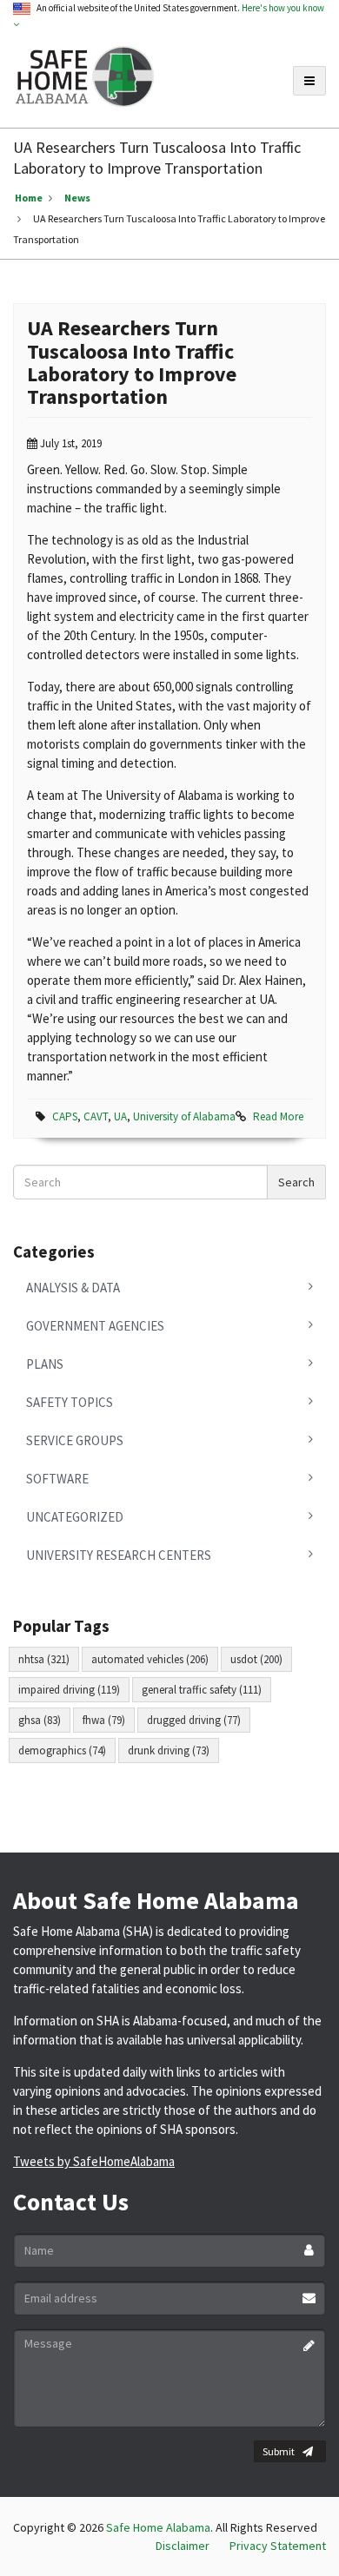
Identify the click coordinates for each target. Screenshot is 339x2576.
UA (120, 1116)
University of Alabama (184, 1116)
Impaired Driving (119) (69, 1690)
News (77, 198)
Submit (279, 2451)
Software (57, 1479)
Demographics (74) (62, 1750)
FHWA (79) (104, 1720)
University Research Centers (119, 1555)
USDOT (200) (256, 1659)
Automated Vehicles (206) (150, 1659)
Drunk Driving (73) (169, 1750)
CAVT (96, 1116)
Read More (278, 1116)
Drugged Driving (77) (194, 1720)
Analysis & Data (73, 1288)
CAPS (65, 1116)
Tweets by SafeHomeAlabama (94, 2161)
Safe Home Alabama (158, 2527)
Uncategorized (75, 1517)
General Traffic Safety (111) (202, 1690)
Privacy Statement (278, 2546)
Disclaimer (183, 2546)
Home (29, 198)
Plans (45, 1364)
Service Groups (75, 1440)
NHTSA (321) (44, 1659)
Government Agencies (95, 1326)
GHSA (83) (40, 1720)
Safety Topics (70, 1402)
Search (296, 1182)
